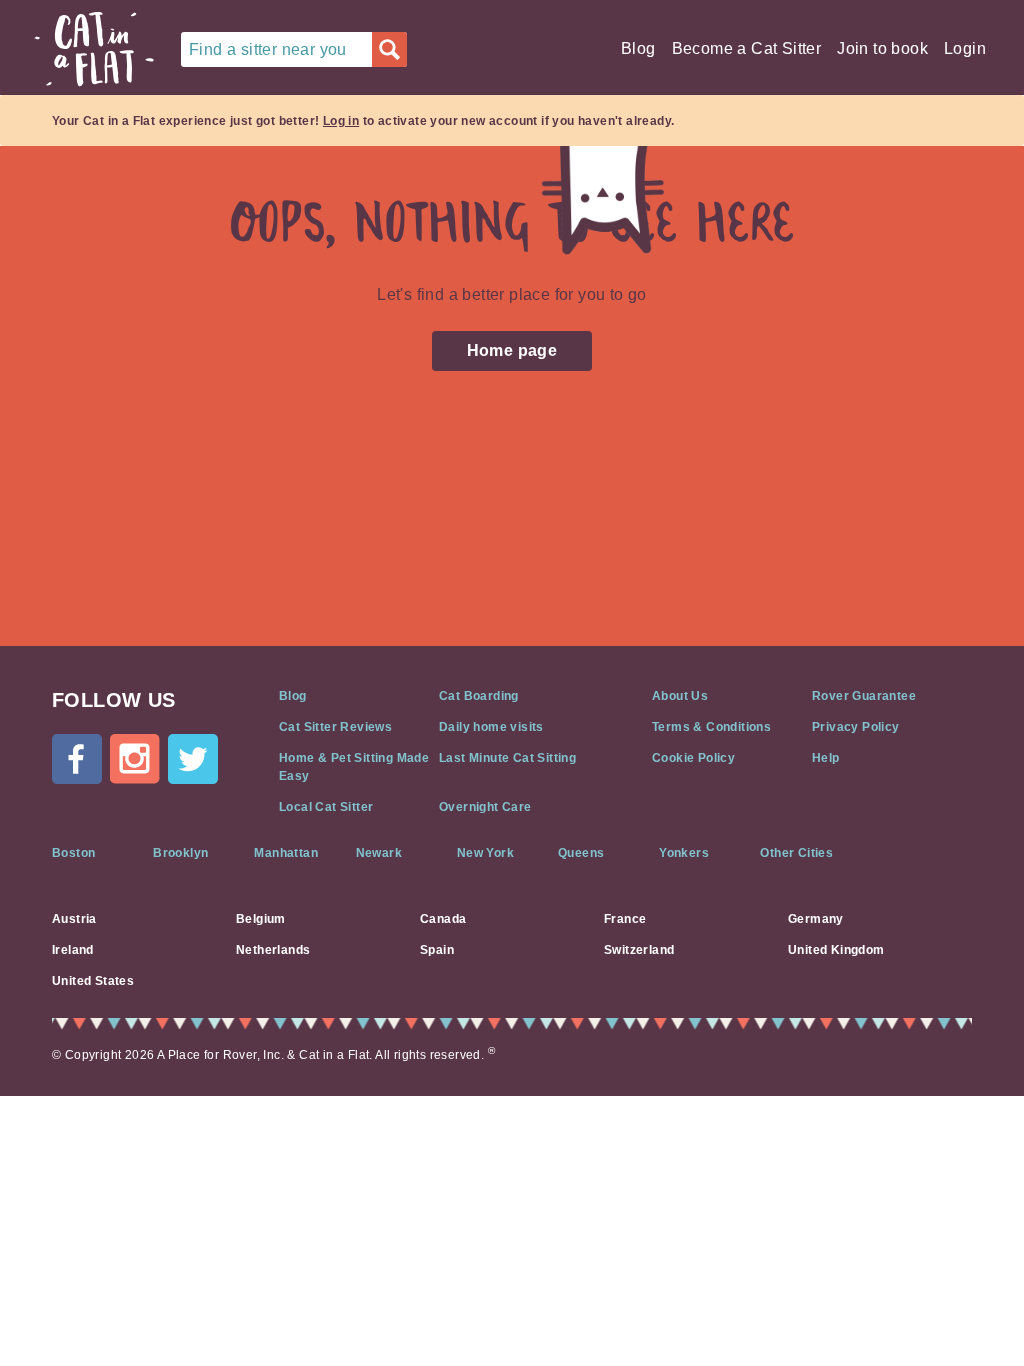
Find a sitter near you (268, 49)
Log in (341, 121)
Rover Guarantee (864, 696)
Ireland (73, 950)
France (625, 919)
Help (826, 758)
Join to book (882, 48)
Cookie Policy (693, 758)
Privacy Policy (856, 727)
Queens (581, 853)
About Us (680, 696)
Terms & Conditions (711, 727)
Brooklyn (180, 853)
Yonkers (684, 853)
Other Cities (796, 853)
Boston (73, 853)
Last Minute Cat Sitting (507, 758)
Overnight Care (485, 807)
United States (93, 981)
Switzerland (639, 950)
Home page (512, 350)
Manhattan (286, 853)
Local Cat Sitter (326, 807)
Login (965, 48)
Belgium (261, 919)
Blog (638, 48)
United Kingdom (836, 950)
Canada (443, 919)
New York (485, 853)
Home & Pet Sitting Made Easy (354, 767)
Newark (379, 853)
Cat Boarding (479, 696)
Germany (816, 919)
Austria (74, 919)
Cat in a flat (94, 49)
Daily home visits (491, 727)
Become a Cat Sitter (747, 48)
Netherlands (273, 950)
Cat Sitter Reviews (335, 727)
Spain (437, 950)
